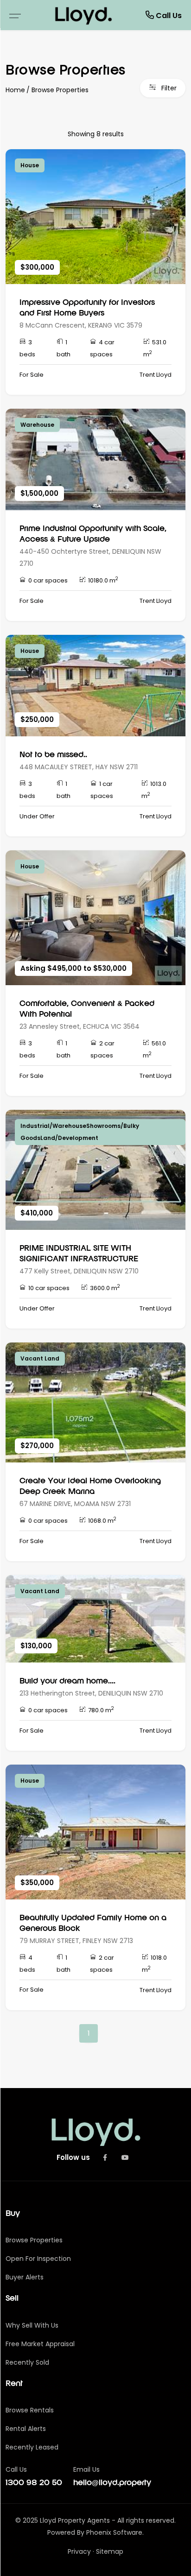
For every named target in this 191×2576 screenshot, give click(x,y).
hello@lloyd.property (112, 2483)
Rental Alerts (26, 2429)
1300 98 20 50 (34, 2483)
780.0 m (101, 1710)
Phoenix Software (114, 2532)
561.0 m (154, 1049)
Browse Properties (60, 90)
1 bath (64, 348)
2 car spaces (102, 1049)
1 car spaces (102, 790)
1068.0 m (102, 1520)
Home (15, 90)
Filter (168, 88)
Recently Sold (27, 2362)
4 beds (27, 1964)
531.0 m (155, 348)
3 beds (27, 348)
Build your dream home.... (67, 1681)
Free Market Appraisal (40, 2344)
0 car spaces (48, 580)
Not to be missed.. (53, 755)
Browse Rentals (30, 2410)
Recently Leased (32, 2447)
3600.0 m (105, 1288)
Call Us (168, 16)
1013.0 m (154, 790)
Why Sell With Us (32, 2325)
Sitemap (110, 2551)
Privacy (79, 2551)
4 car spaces (102, 348)
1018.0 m (154, 1964)
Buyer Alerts (25, 2277)
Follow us (73, 2157)
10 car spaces (49, 1288)
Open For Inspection (38, 2259)
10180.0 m (103, 580)
